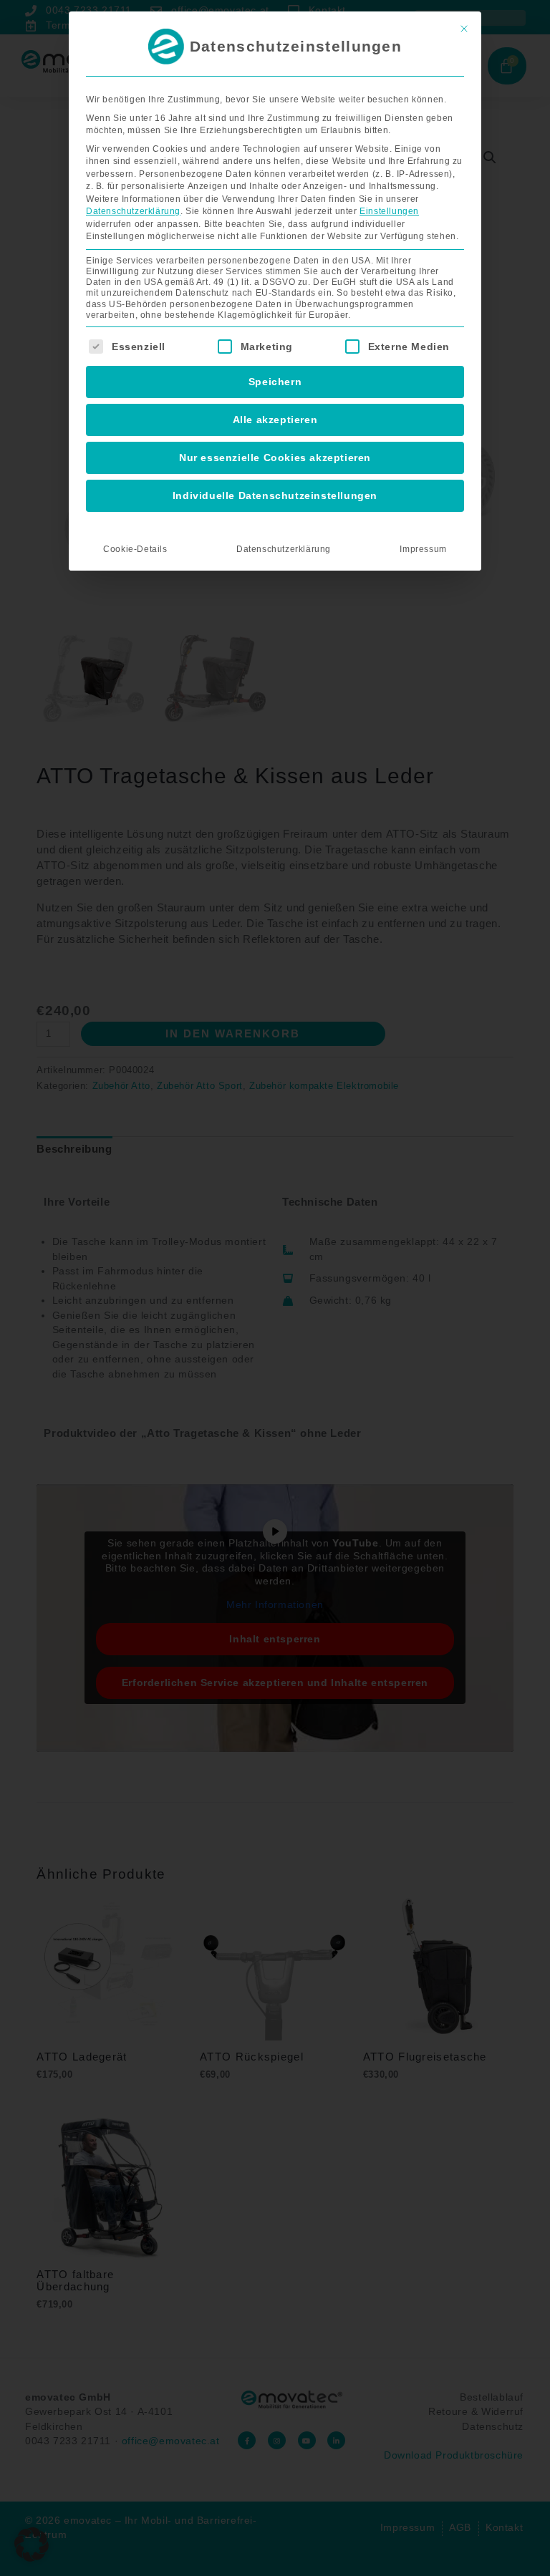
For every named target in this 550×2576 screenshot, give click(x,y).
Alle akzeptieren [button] (275, 420)
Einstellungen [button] (389, 211)
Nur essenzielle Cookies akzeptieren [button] (275, 457)
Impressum (423, 549)
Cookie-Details (135, 549)
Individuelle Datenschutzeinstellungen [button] (275, 495)
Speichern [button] (275, 382)
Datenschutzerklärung (133, 211)
